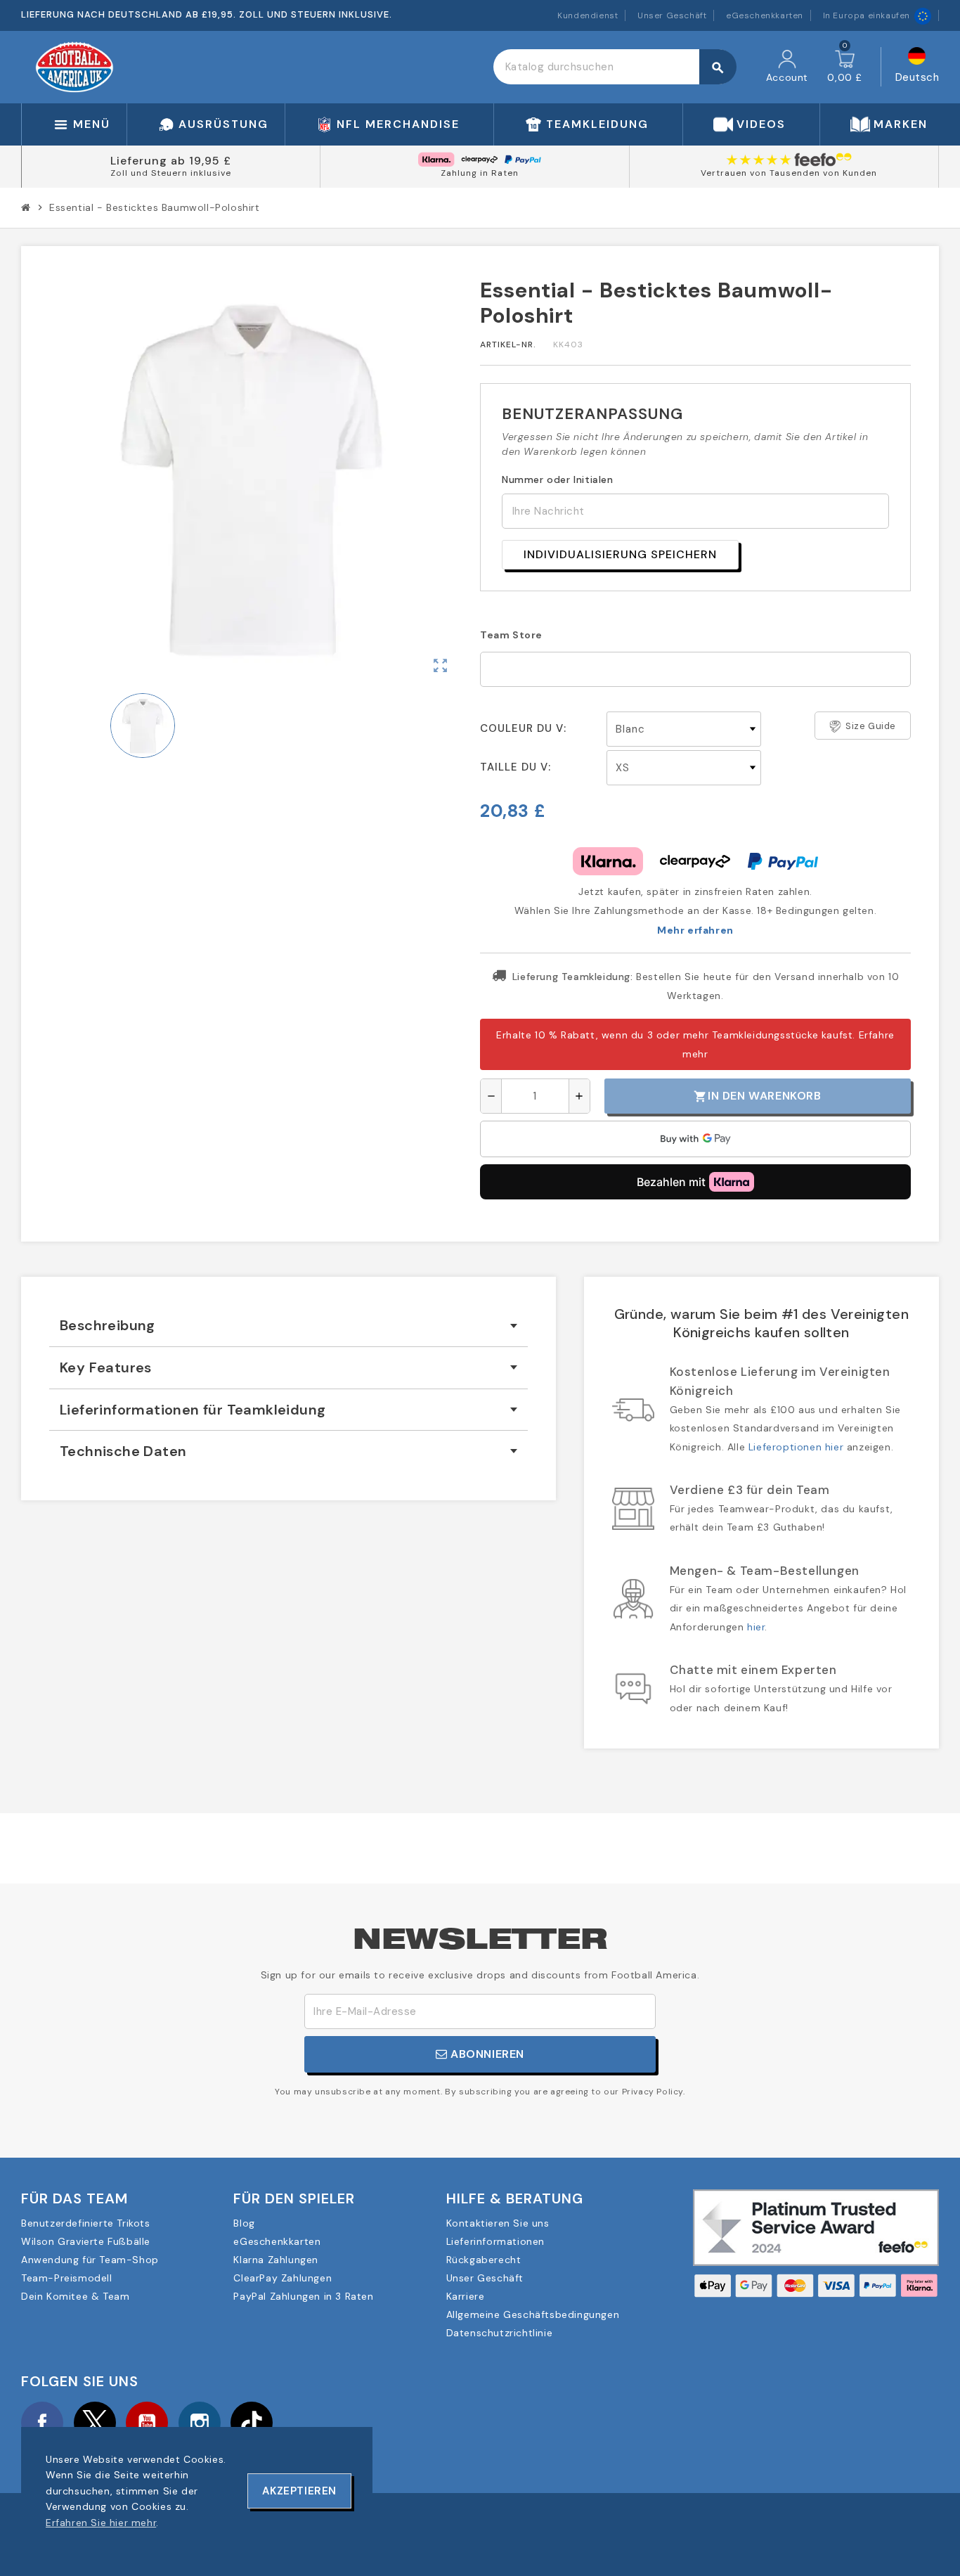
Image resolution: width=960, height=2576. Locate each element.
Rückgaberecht (484, 2260)
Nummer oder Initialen (558, 479)
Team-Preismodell (67, 2278)
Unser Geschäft (672, 15)
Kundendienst (588, 15)
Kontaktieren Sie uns (498, 2223)
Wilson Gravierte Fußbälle (86, 2241)
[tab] (288, 1326)
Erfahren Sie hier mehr (101, 2523)
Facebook (42, 2423)
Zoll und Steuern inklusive (171, 173)
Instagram (200, 2423)
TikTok (252, 2423)
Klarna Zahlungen (276, 2260)
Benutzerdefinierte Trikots (86, 2223)
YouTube (147, 2423)
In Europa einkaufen (867, 15)
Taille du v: (515, 767)
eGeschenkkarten (765, 15)
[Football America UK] (74, 66)
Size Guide (871, 726)
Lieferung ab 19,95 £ (171, 161)
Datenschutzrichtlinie (500, 2333)
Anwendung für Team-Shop (90, 2260)
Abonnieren (486, 2054)
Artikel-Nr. (508, 344)
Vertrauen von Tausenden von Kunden (789, 173)
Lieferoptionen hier (796, 1447)
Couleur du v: (523, 728)
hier (756, 1627)
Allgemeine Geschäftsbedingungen (533, 2314)
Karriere (466, 2296)
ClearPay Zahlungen (283, 2278)
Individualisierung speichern (620, 554)
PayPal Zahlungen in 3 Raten (303, 2296)
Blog (244, 2223)
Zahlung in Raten (480, 173)
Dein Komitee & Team (75, 2296)
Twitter (95, 2423)
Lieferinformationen (495, 2241)
